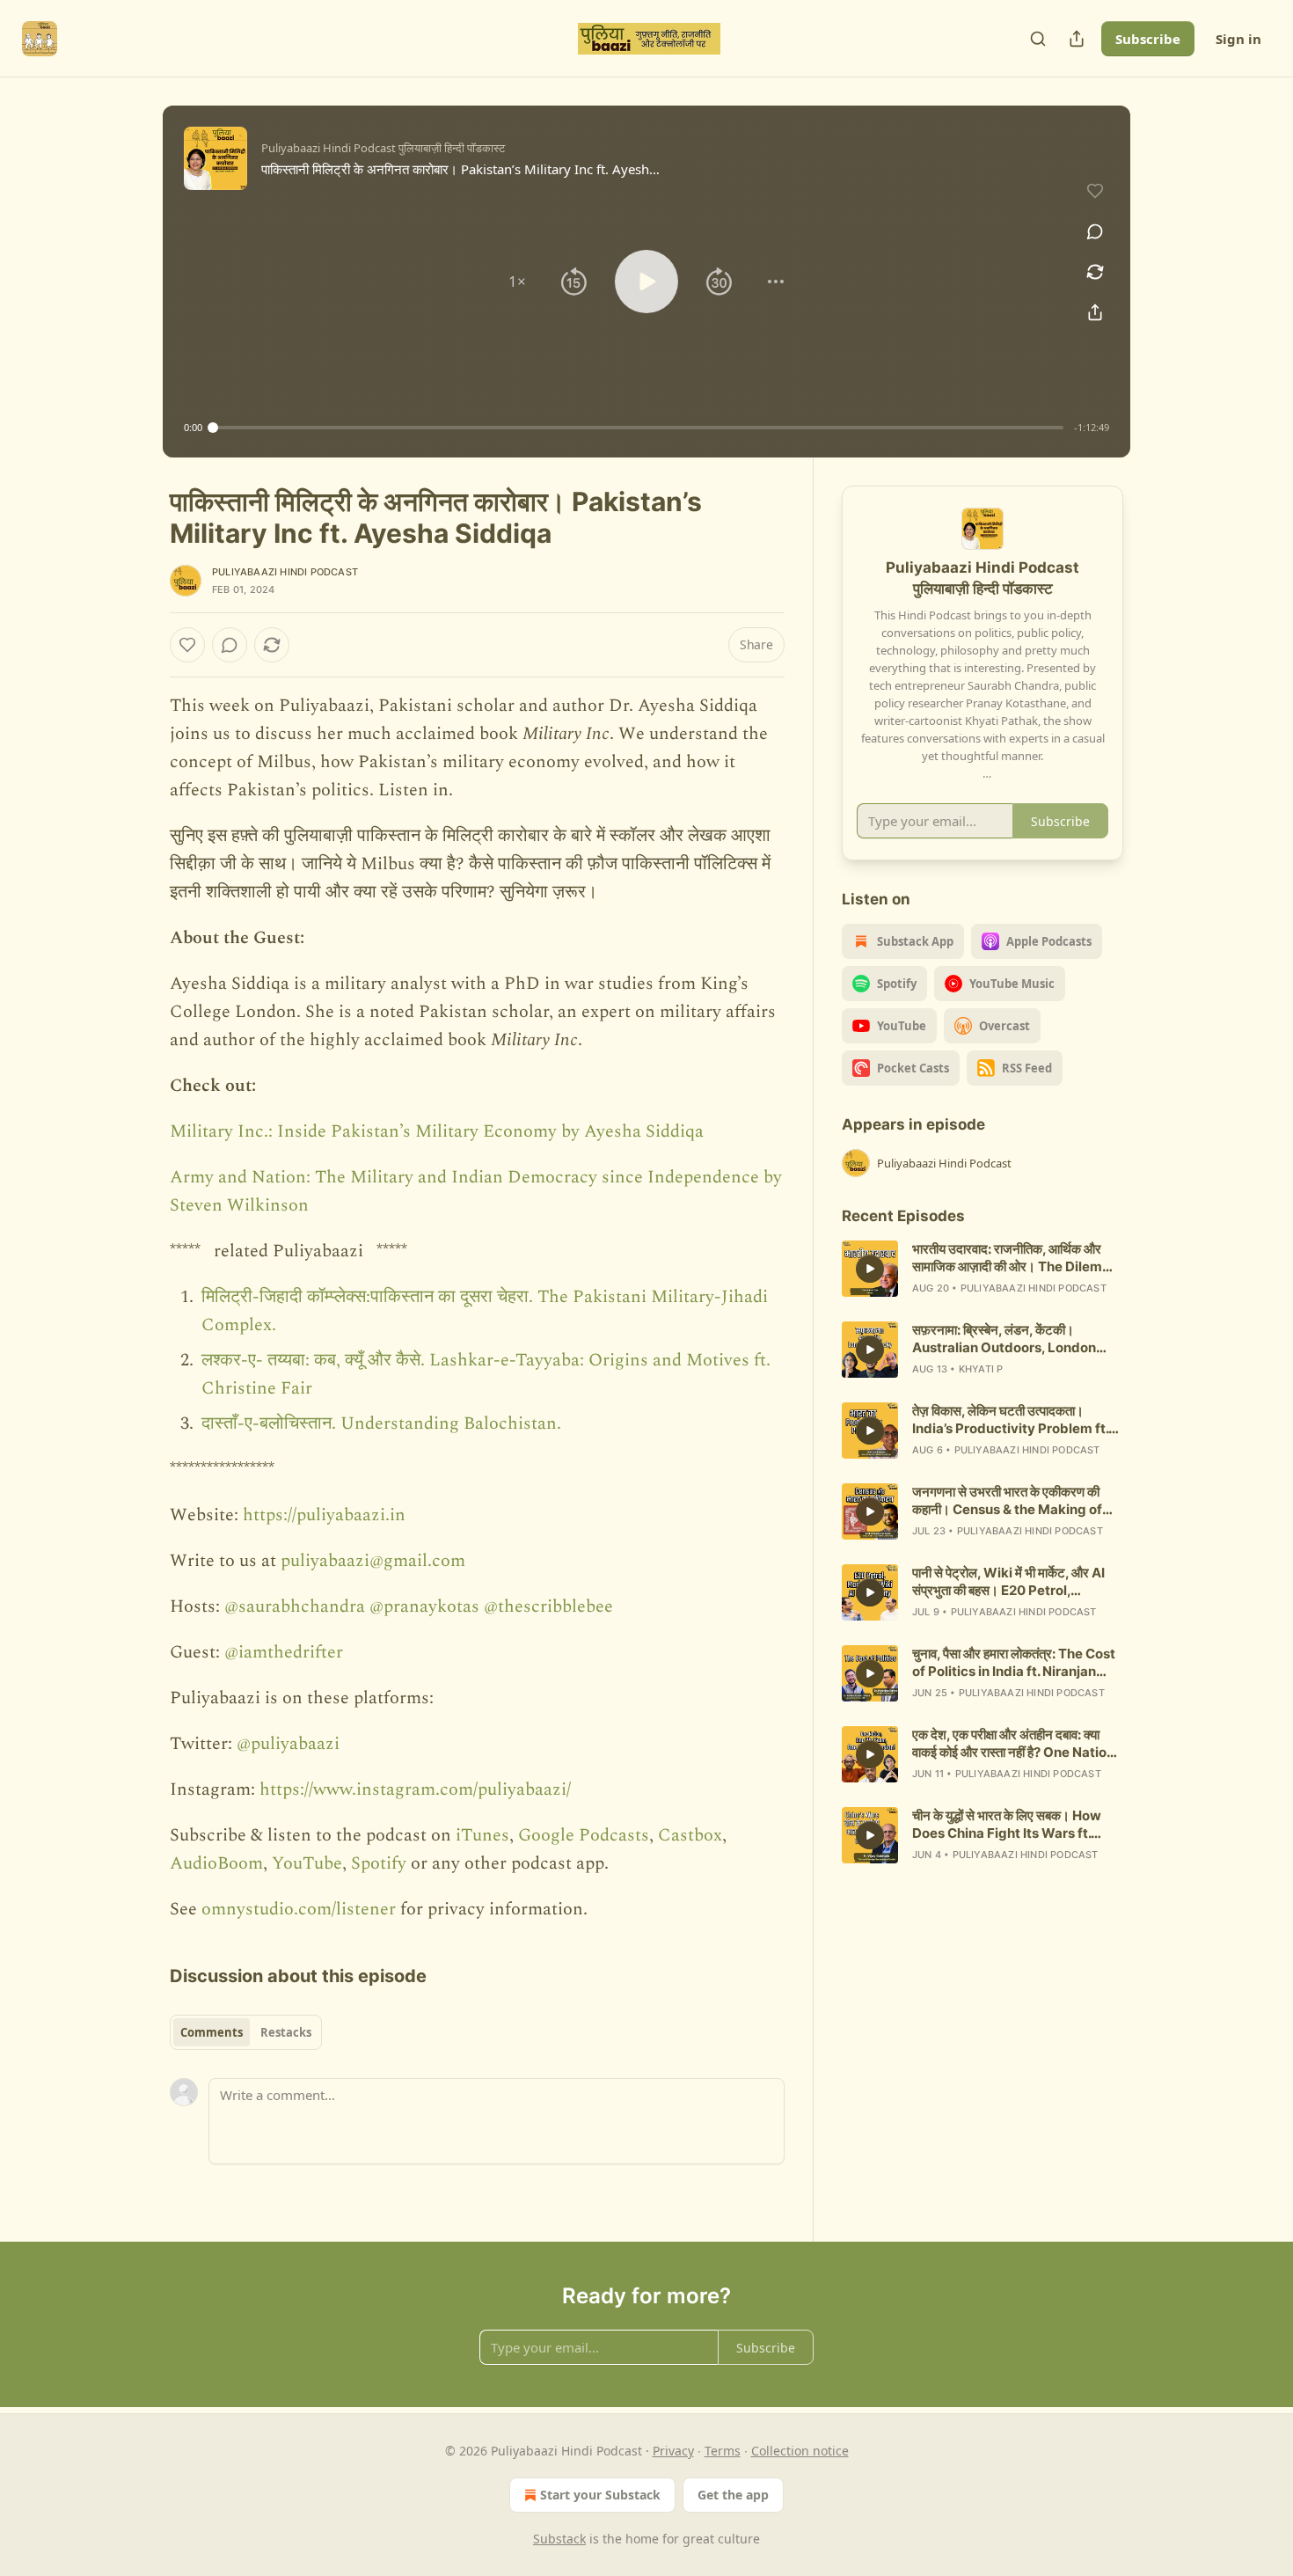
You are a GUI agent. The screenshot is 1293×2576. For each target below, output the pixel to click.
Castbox (690, 1835)
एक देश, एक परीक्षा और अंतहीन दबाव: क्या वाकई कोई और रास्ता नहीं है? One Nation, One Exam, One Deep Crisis (1015, 1744)
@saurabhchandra (295, 1606)
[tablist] (246, 2032)
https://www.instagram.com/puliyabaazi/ (415, 1789)
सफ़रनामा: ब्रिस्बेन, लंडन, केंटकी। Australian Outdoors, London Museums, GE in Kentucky (1004, 1339)
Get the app (733, 2495)
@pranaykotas (424, 1606)
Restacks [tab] (286, 2032)
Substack (559, 2539)
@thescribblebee (548, 1606)
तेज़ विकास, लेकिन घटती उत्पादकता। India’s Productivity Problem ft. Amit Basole (1010, 1420)
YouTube (307, 1863)
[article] (983, 1269)
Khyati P (981, 1369)
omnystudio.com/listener (299, 1909)
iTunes (482, 1835)
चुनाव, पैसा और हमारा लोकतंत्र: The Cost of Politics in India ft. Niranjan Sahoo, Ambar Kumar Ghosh (1014, 1663)
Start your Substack (600, 2495)
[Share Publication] (1077, 39)
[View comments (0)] (1095, 231)
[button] (517, 282)
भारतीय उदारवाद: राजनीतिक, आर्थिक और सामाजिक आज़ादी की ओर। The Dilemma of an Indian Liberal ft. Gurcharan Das (1017, 1258)
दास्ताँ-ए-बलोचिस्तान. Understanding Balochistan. (381, 1423)
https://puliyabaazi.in (324, 1515)
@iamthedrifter (284, 1652)
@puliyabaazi (288, 1744)
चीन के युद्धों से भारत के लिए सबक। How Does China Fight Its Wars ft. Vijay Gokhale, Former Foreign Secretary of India (1008, 1825)
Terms (723, 2451)
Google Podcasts (584, 1835)
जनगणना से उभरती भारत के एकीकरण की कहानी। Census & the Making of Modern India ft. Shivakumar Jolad (1007, 1501)
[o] (870, 1269)
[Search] (1038, 39)
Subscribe (1148, 39)
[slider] (638, 428)
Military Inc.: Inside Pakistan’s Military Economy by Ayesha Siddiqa (437, 1131)
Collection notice (800, 2451)
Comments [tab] (212, 2032)
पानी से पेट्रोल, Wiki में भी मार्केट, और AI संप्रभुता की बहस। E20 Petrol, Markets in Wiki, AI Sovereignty (1012, 1582)
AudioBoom (216, 1863)
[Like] (187, 645)
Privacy (673, 2451)
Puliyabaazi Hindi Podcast (285, 572)
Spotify (379, 1863)
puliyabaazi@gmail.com (373, 1561)
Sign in (1238, 39)
